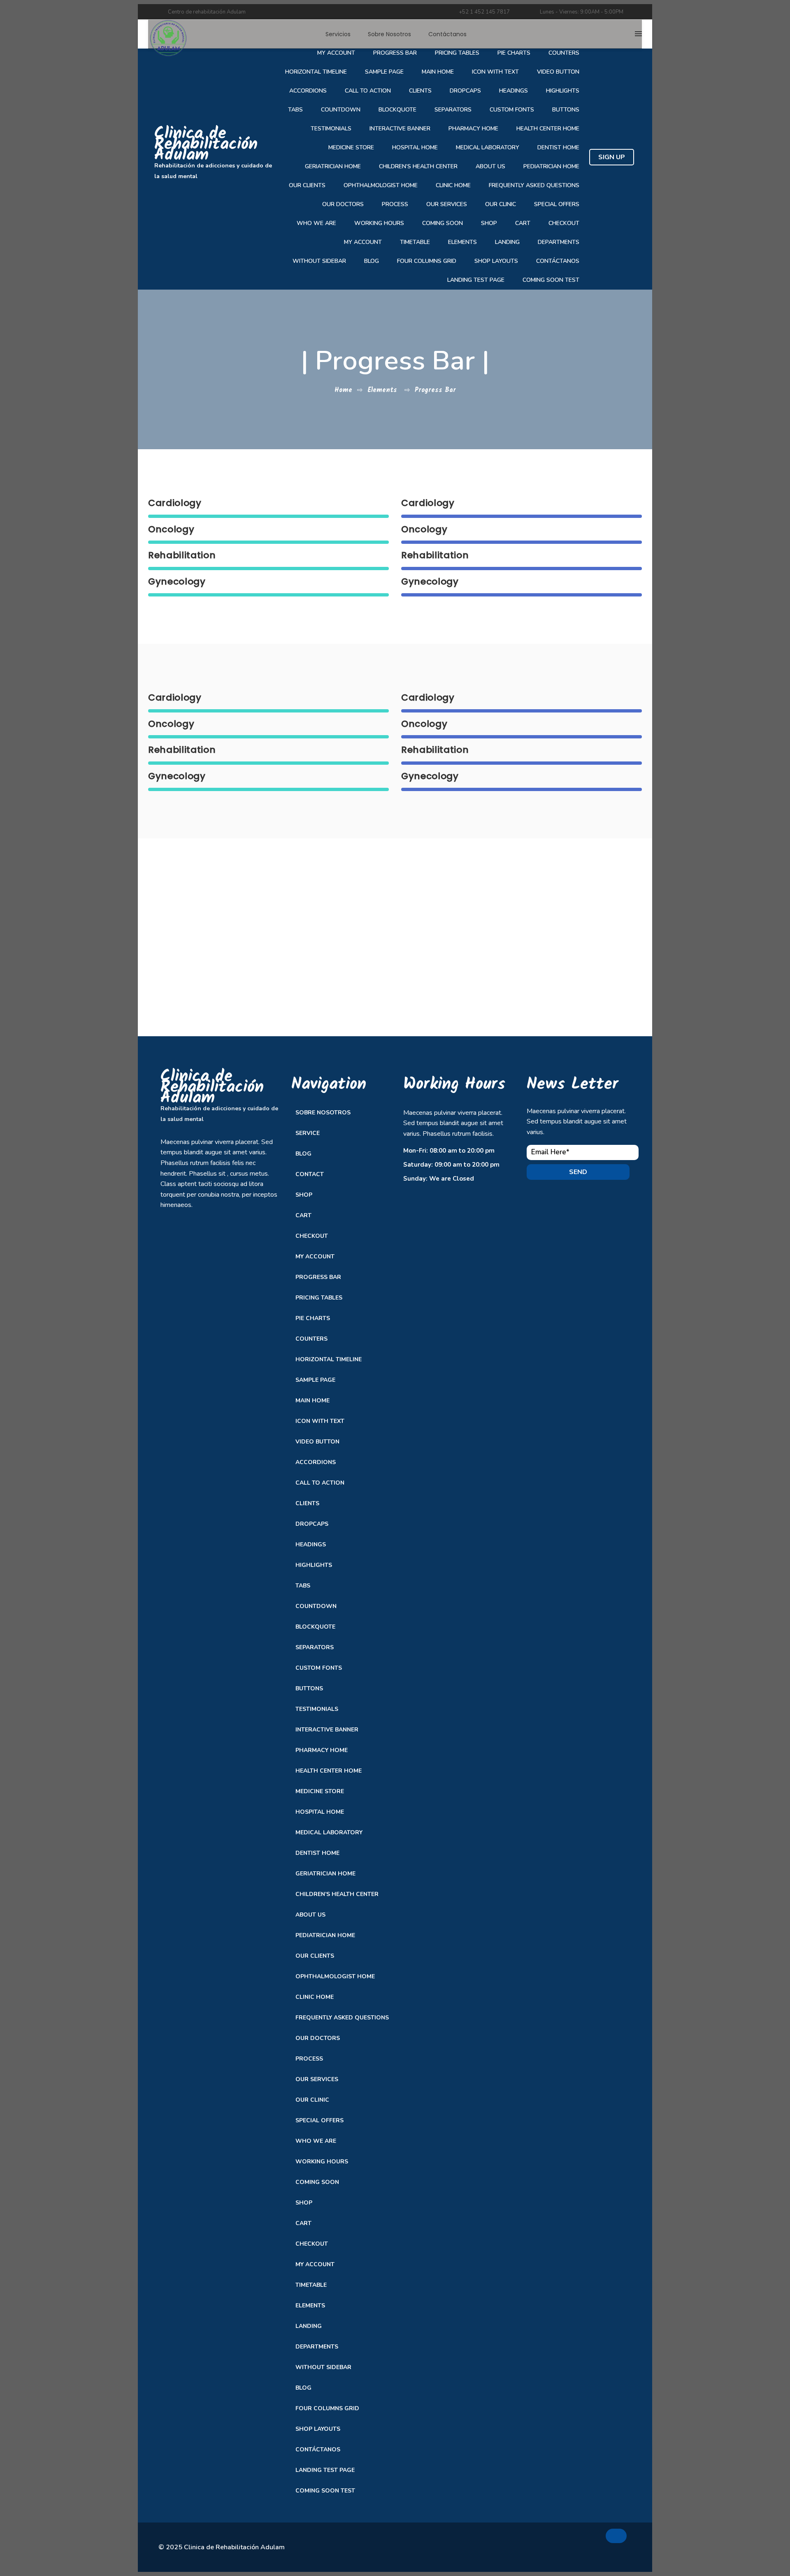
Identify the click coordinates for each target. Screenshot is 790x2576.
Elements (382, 390)
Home (343, 390)
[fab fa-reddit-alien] (554, 2560)
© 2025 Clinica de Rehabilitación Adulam (222, 2547)
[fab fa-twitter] (554, 2539)
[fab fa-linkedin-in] (578, 2539)
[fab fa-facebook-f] (530, 2539)
